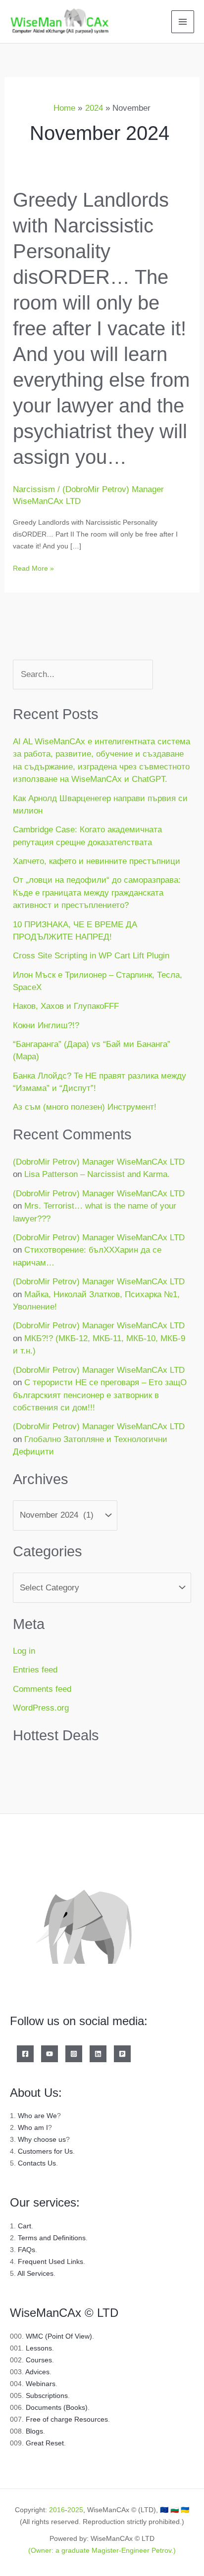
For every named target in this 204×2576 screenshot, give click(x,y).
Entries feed (35, 1670)
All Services (35, 2273)
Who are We (37, 2116)
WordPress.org (41, 1708)
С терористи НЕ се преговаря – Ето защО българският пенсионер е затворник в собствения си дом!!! (100, 1395)
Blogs (34, 2431)
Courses (39, 2360)
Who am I (33, 2127)
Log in (24, 1651)
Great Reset (45, 2443)
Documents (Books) (57, 2407)
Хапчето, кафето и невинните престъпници (97, 861)
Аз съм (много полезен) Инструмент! (85, 1107)
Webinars (41, 2384)
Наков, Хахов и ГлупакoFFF (66, 1006)
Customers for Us (45, 2151)
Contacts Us (37, 2163)
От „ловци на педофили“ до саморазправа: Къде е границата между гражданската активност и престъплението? (97, 893)
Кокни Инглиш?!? (46, 1025)
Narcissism (34, 489)
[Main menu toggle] (183, 22)
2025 (75, 2510)
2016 (57, 2510)
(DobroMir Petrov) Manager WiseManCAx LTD (99, 1162)
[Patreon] (122, 2054)
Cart (25, 2226)
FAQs (26, 2250)
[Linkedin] (98, 2054)
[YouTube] (50, 2054)
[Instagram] (74, 2054)
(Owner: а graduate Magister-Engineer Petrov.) (102, 2550)
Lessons (39, 2348)
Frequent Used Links (51, 2261)
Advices (37, 2372)
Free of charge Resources (67, 2419)
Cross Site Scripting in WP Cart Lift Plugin (91, 956)
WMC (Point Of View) (59, 2336)
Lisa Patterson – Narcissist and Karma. (97, 1174)
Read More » (33, 567)
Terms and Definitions (52, 2238)
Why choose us (42, 2139)
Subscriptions (47, 2395)
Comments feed (42, 1689)
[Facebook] (25, 2054)
